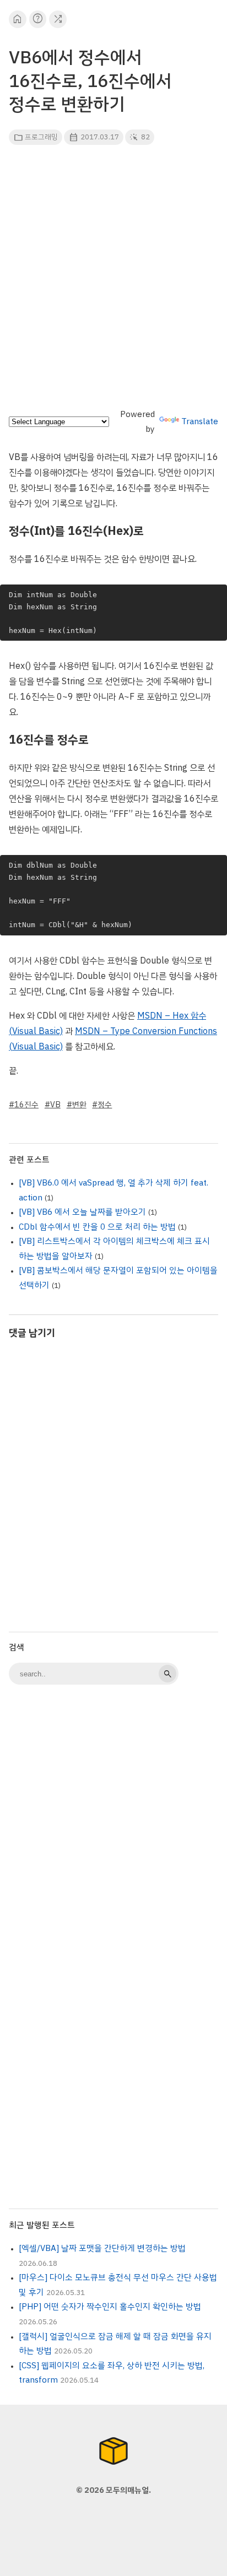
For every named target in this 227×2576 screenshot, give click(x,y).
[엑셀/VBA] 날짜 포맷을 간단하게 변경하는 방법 (102, 2248)
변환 (79, 1105)
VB (55, 1105)
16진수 (26, 1105)
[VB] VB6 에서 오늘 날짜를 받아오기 (82, 1212)
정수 (105, 1105)
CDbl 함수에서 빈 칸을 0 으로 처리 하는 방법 (97, 1227)
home (17, 19)
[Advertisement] (113, 280)
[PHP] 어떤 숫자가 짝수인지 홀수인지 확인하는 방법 (110, 2307)
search (167, 1674)
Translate (200, 421)
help (38, 19)
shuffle (58, 19)
